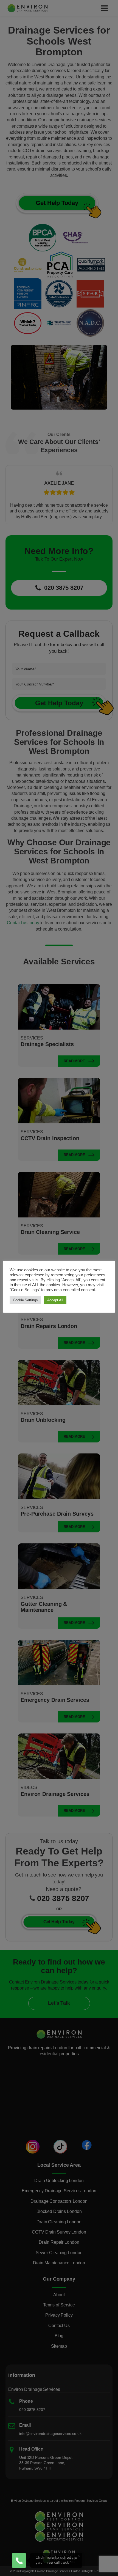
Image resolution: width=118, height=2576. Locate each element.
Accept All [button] (55, 1300)
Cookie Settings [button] (25, 1300)
